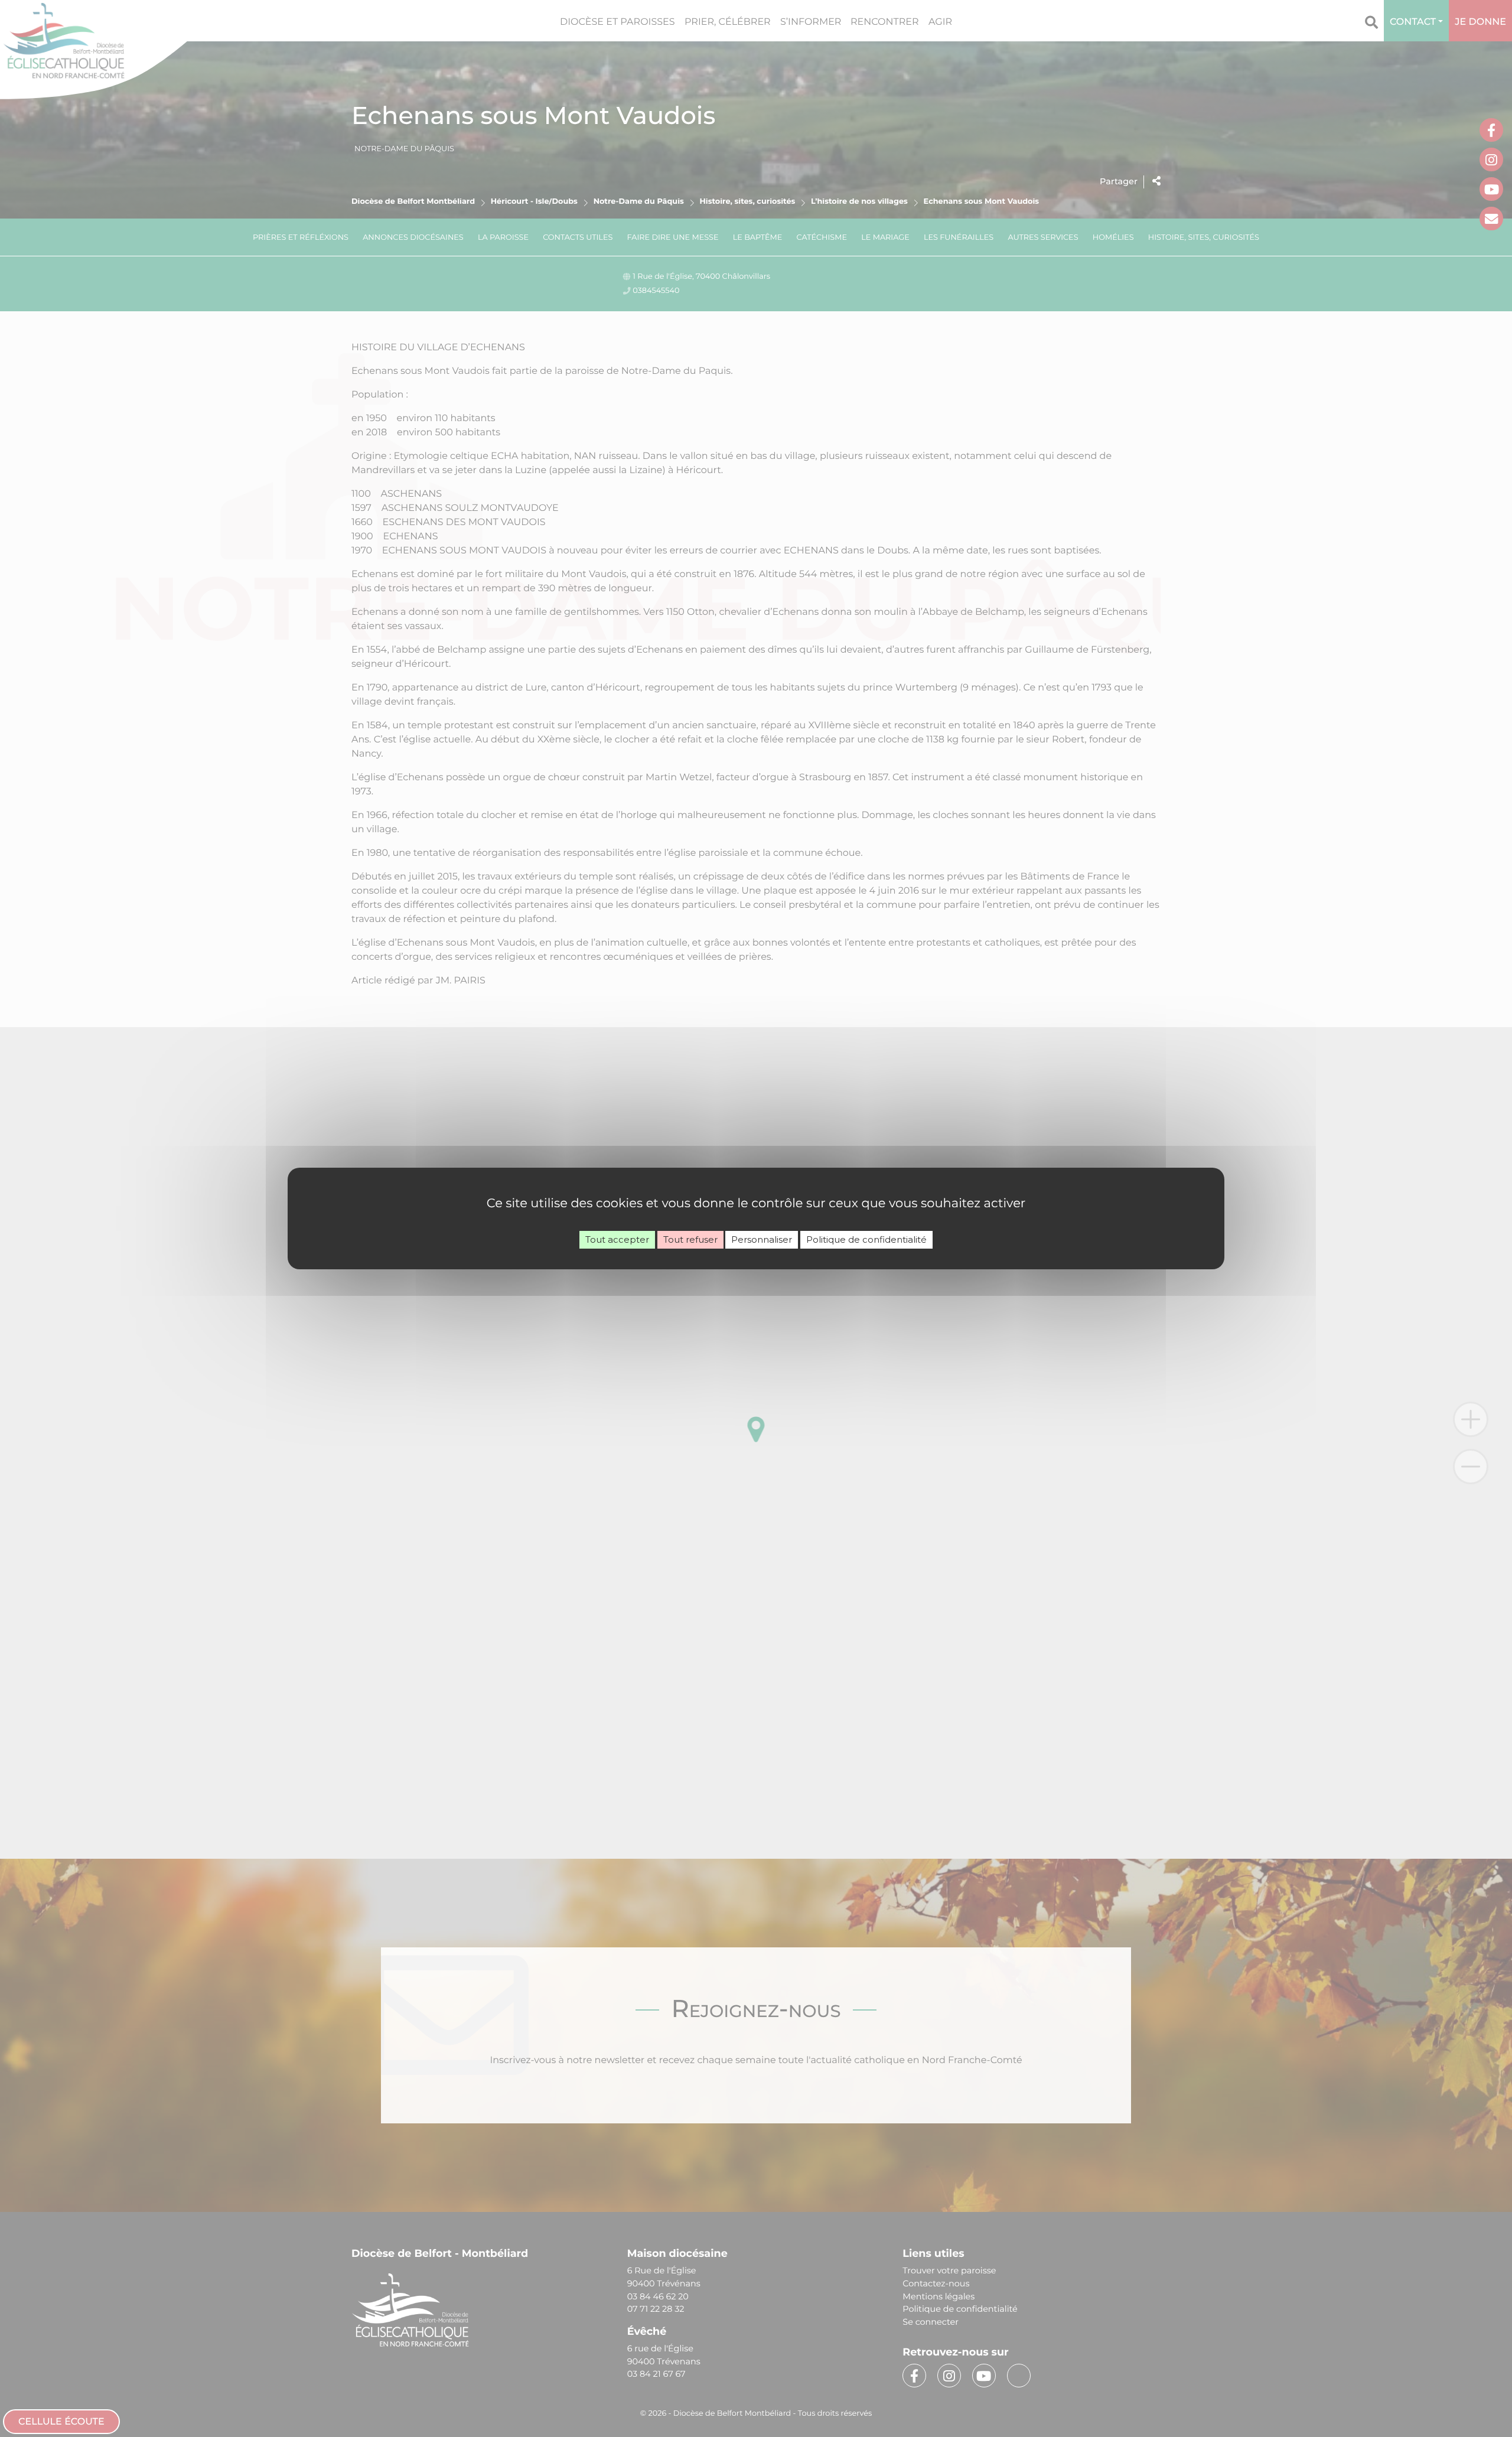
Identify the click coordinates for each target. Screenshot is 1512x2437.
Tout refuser (690, 1239)
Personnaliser (762, 1239)
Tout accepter (617, 1239)
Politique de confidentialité (866, 1239)
